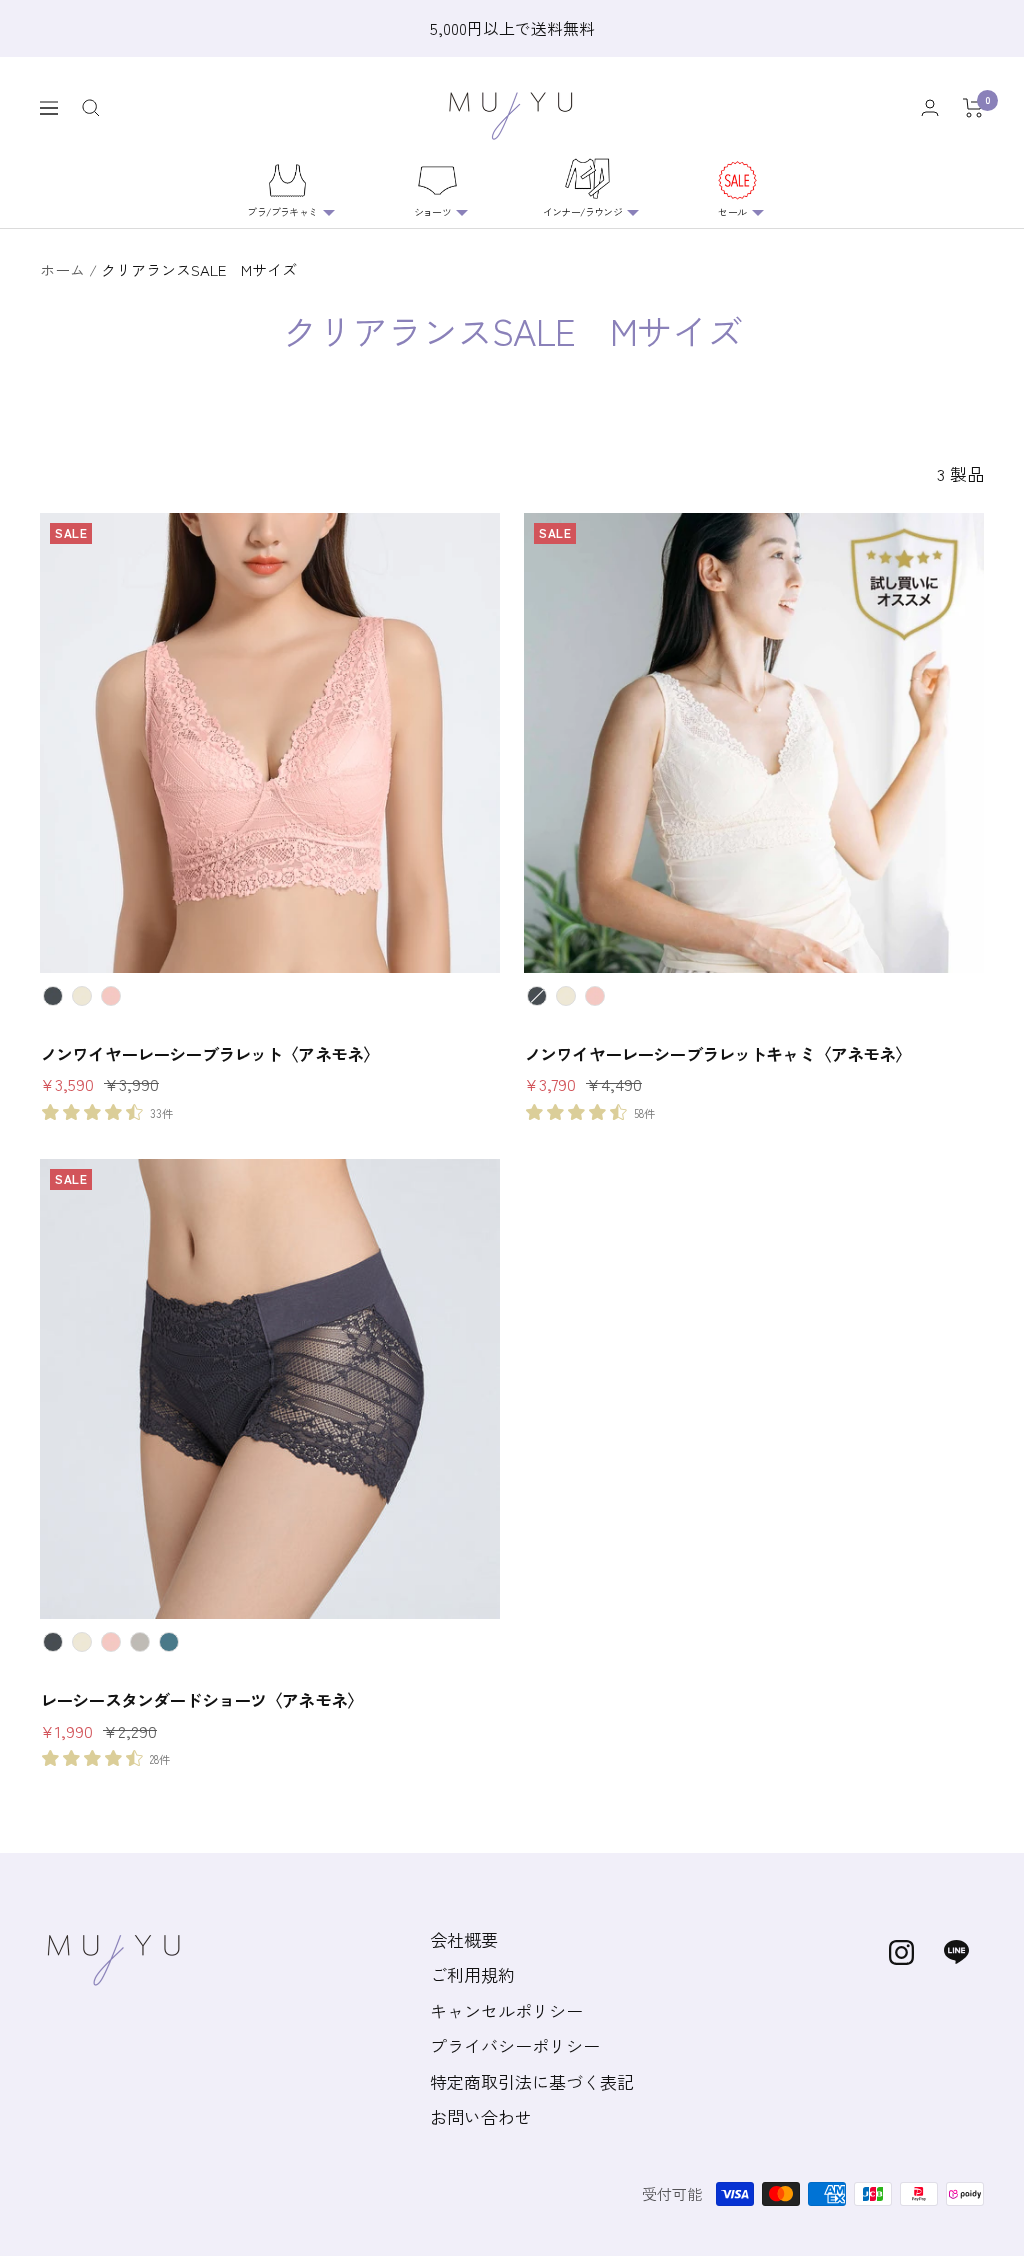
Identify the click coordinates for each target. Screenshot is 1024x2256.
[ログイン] (930, 107)
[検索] (91, 108)
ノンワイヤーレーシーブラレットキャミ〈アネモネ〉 (718, 1054)
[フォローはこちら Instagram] (901, 1952)
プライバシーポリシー (515, 2045)
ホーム (62, 269)
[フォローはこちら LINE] (956, 1952)
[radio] (53, 996)
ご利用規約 (472, 1974)
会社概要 (464, 1939)
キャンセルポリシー (506, 2010)
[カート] (973, 108)
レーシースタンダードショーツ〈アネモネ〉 (201, 1700)
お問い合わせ (481, 2116)
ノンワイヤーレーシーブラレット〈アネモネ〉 (209, 1054)
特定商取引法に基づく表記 (532, 2081)
